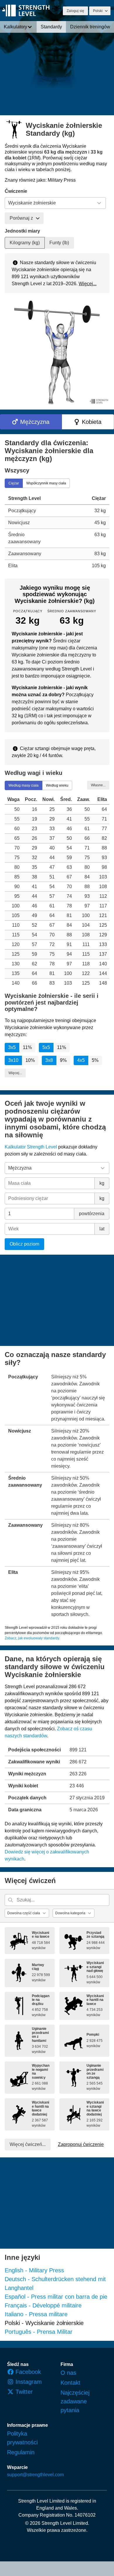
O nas (68, 2373)
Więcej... (88, 284)
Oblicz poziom (24, 1244)
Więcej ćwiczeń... (28, 2144)
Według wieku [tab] (57, 785)
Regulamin (21, 2452)
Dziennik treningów (90, 27)
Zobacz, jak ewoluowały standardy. (32, 1638)
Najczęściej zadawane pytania (75, 2401)
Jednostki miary (22, 231)
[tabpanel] (57, 532)
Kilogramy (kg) (25, 243)
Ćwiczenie (16, 191)
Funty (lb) (59, 243)
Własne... (98, 785)
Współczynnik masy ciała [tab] (46, 483)
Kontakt (70, 2383)
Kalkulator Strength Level (31, 1147)
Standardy (51, 27)
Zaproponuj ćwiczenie (81, 2144)
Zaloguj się (75, 11)
